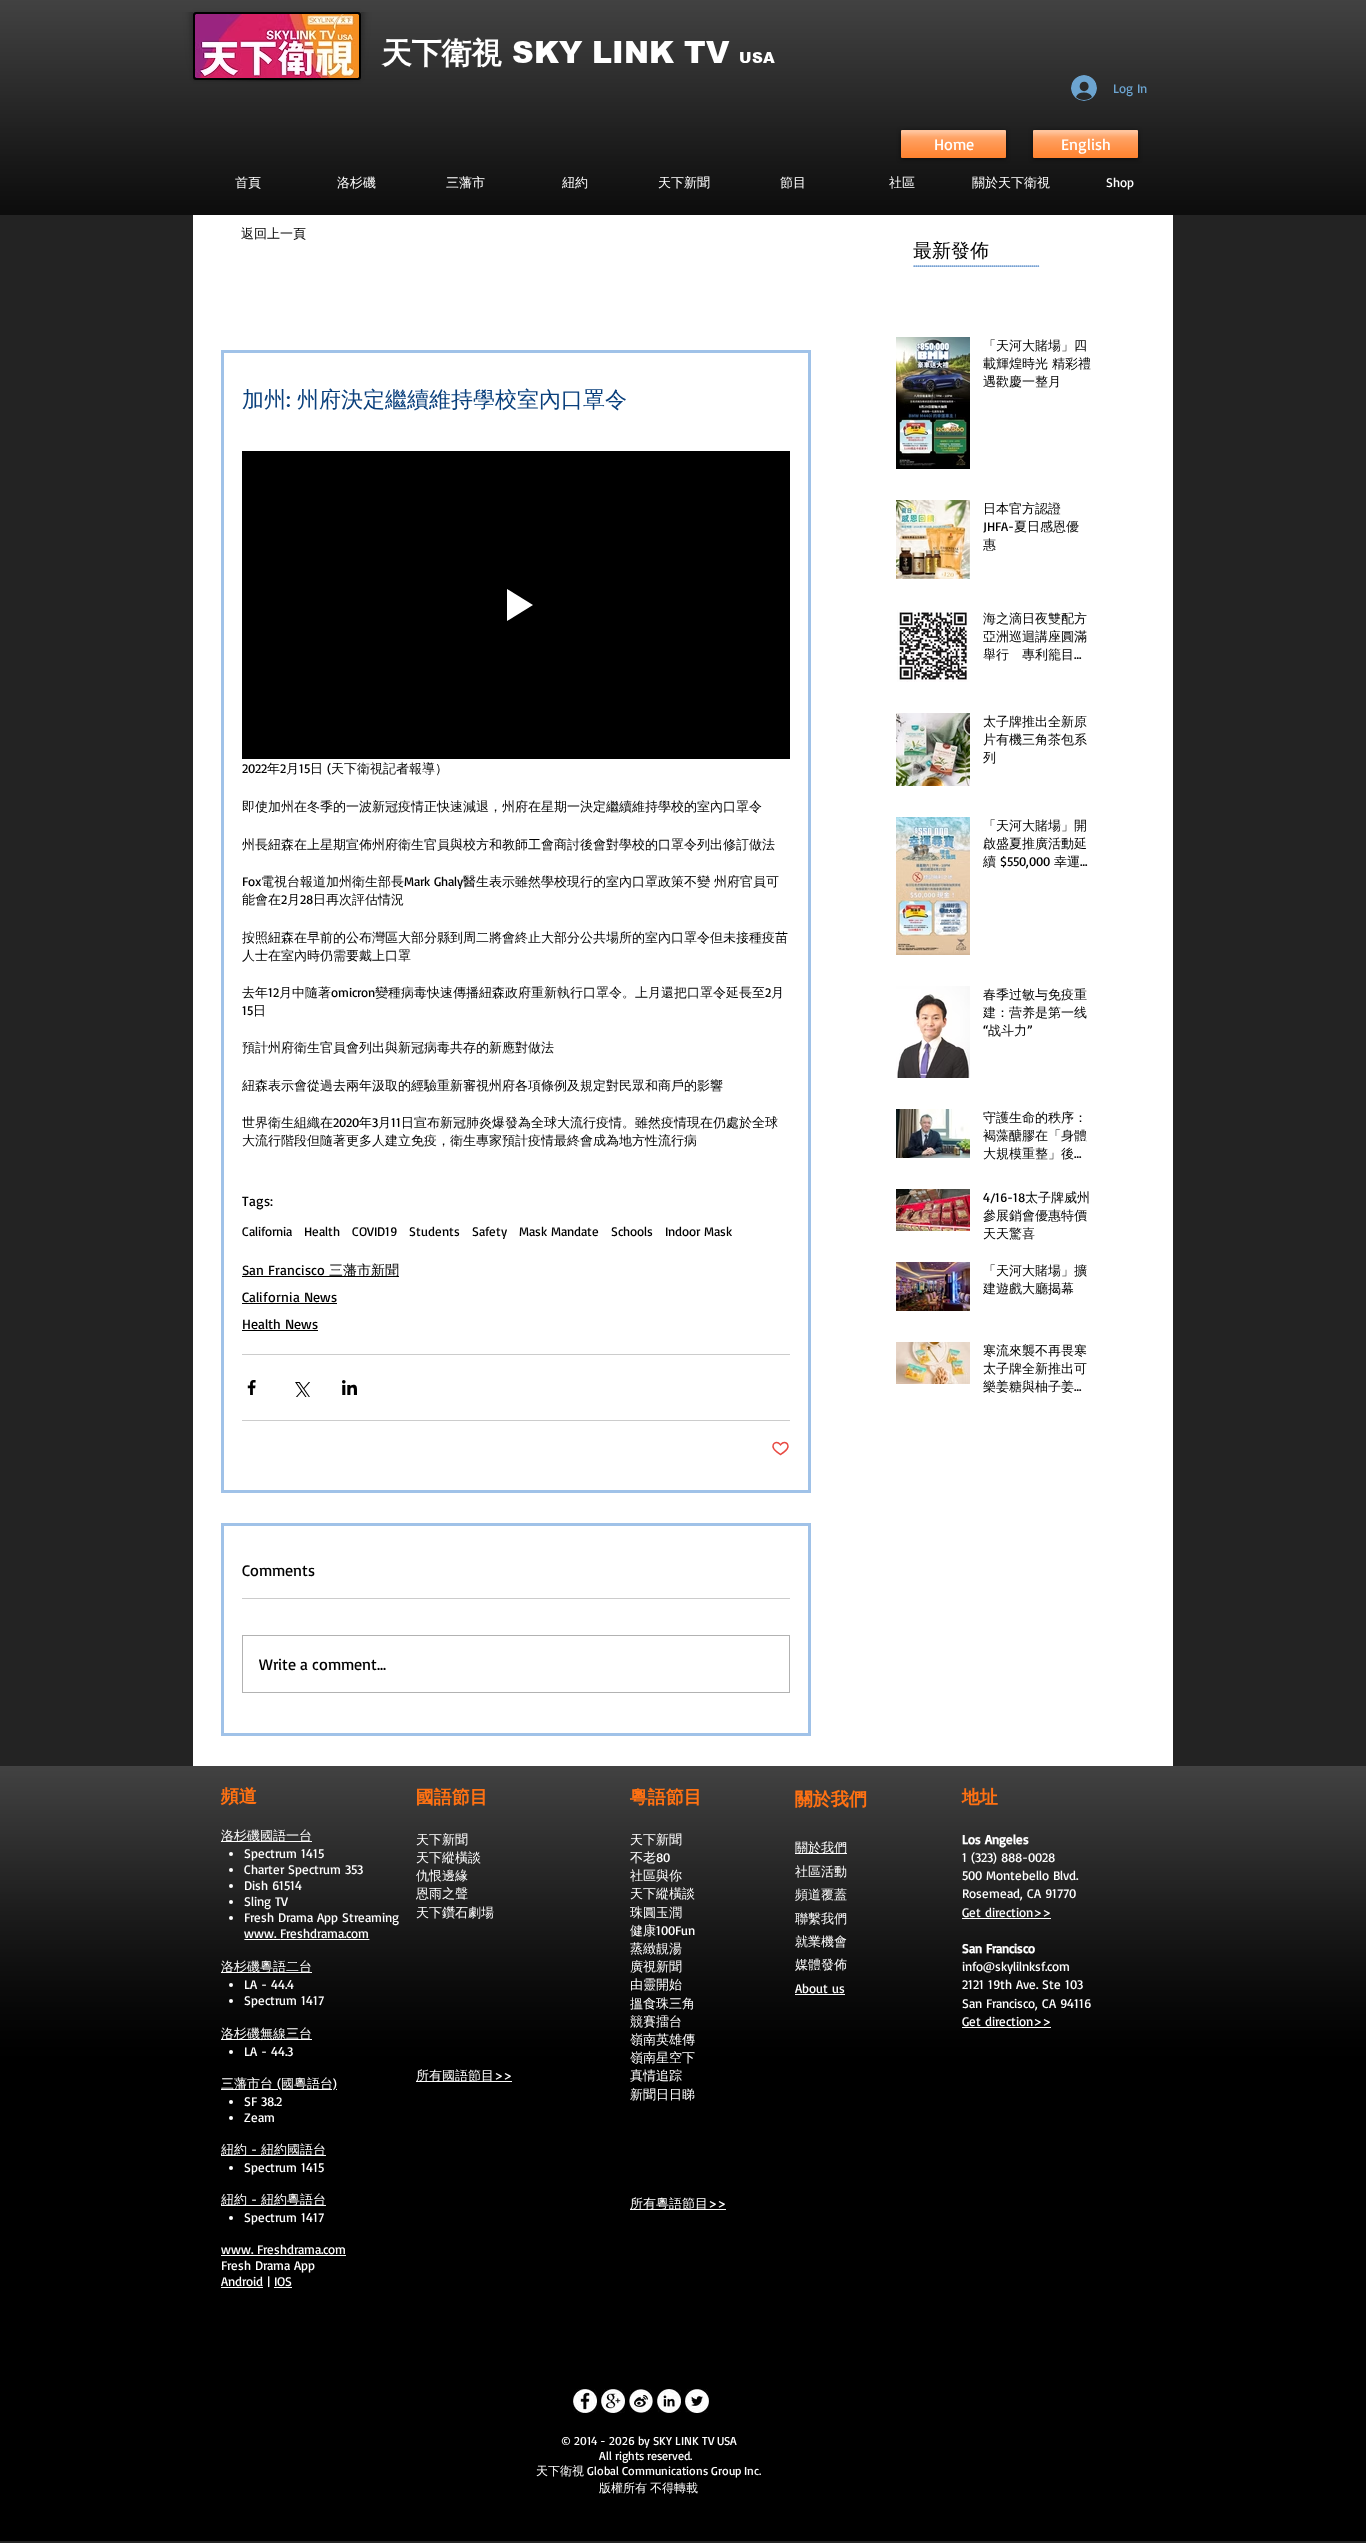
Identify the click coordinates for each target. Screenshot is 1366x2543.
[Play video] (516, 605)
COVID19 (374, 1231)
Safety (489, 1231)
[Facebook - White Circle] (585, 2401)
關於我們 (821, 1847)
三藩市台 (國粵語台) (279, 2083)
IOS (283, 2281)
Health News (280, 1323)
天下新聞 (442, 1839)
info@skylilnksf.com (1016, 1966)
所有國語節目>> (464, 2075)
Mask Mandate (559, 1231)
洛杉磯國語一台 (266, 1835)
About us (820, 1988)
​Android (242, 2281)
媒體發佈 (821, 1964)
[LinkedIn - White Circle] (669, 2401)
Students (434, 1231)
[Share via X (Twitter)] (300, 1387)
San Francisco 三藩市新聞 (320, 1269)
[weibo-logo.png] (641, 2401)
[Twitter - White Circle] (697, 2401)
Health (322, 1231)
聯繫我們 (821, 1918)
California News (289, 1296)
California (267, 1231)
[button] (792, 182)
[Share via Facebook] (251, 1387)
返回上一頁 (273, 233)
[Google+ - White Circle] (613, 2401)
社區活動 (821, 1871)
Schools (632, 1231)
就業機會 (821, 1941)
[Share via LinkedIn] (349, 1387)
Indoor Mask (698, 1231)
